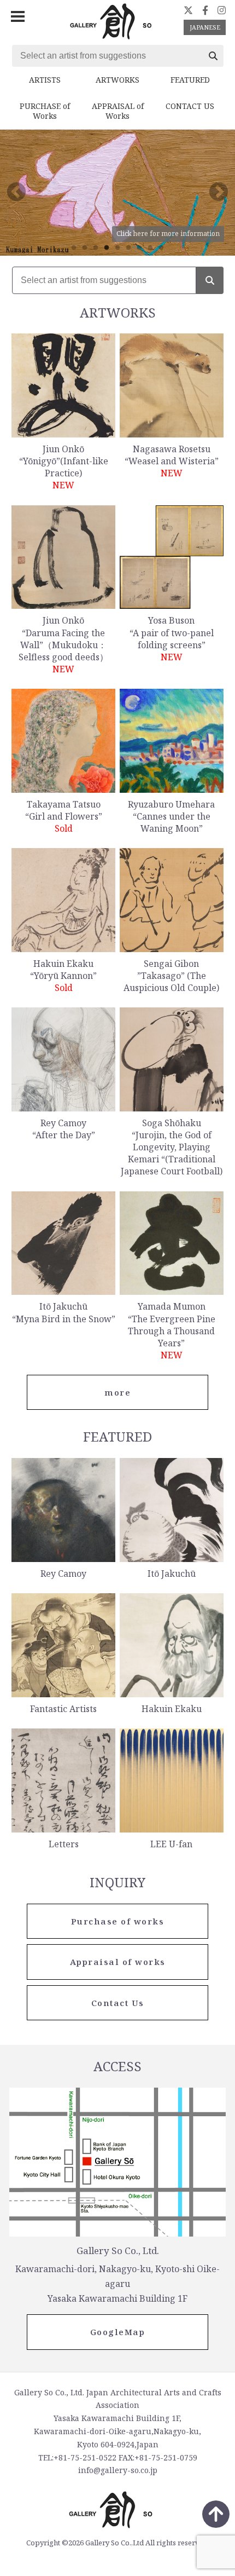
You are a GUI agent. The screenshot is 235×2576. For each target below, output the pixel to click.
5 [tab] (117, 248)
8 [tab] (150, 248)
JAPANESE (205, 27)
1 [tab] (74, 248)
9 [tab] (161, 248)
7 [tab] (139, 248)
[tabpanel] (117, 192)
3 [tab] (96, 248)
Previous (16, 193)
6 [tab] (128, 248)
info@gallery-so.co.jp (118, 2470)
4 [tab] (107, 248)
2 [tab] (85, 248)
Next (219, 193)
